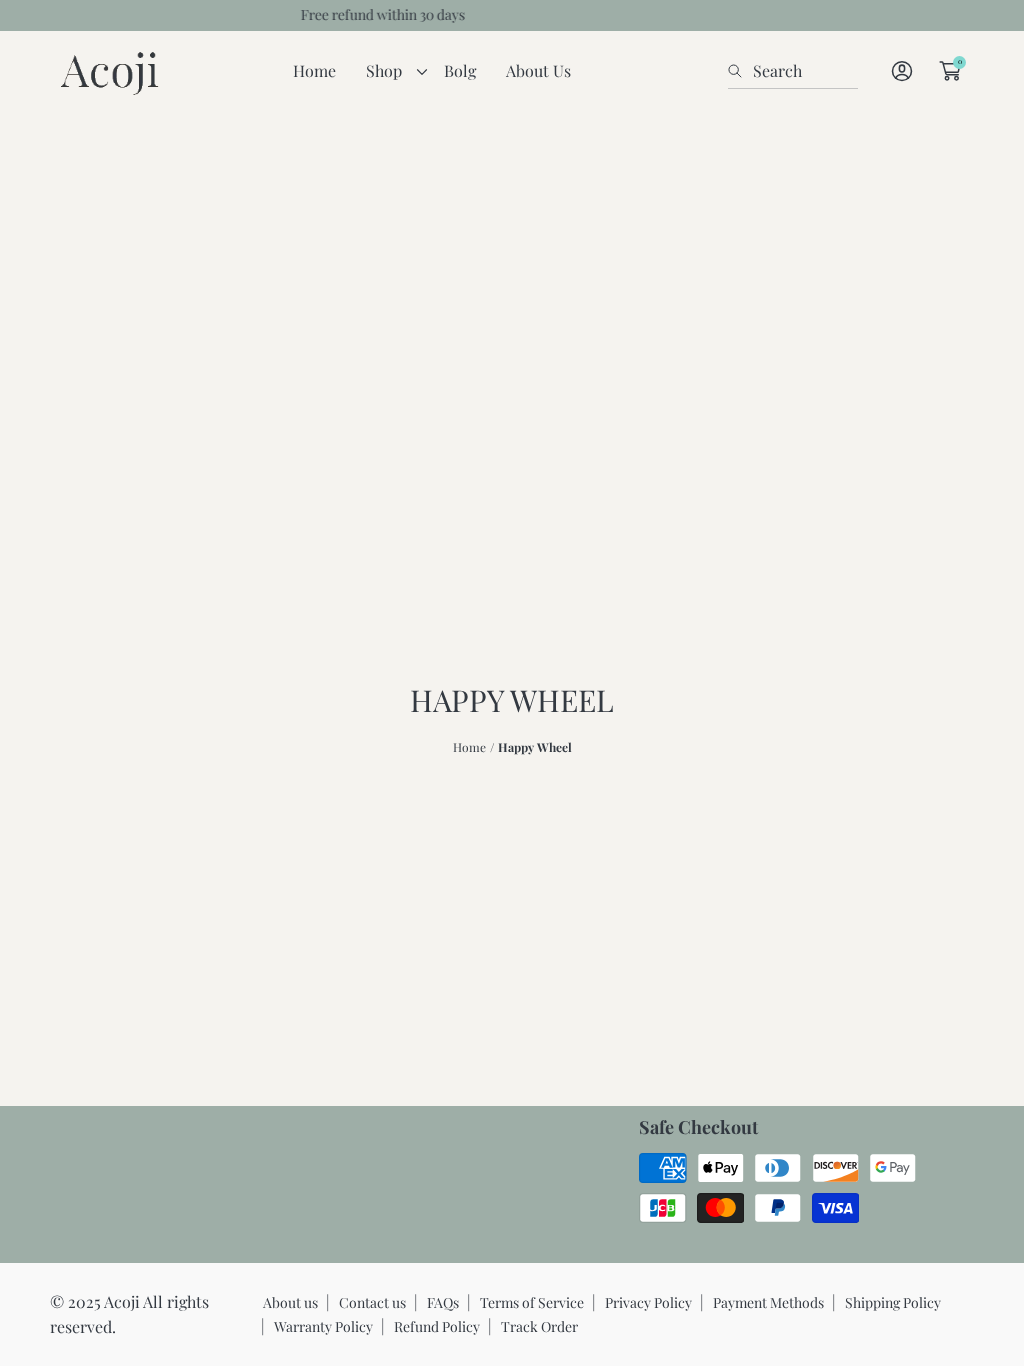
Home (469, 747)
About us (290, 1302)
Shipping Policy (893, 1302)
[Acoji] (110, 71)
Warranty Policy (323, 1326)
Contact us (372, 1302)
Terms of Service (532, 1302)
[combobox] (793, 71)
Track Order (539, 1326)
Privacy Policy (648, 1302)
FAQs (443, 1302)
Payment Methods (768, 1302)
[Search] (740, 71)
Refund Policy (437, 1326)
